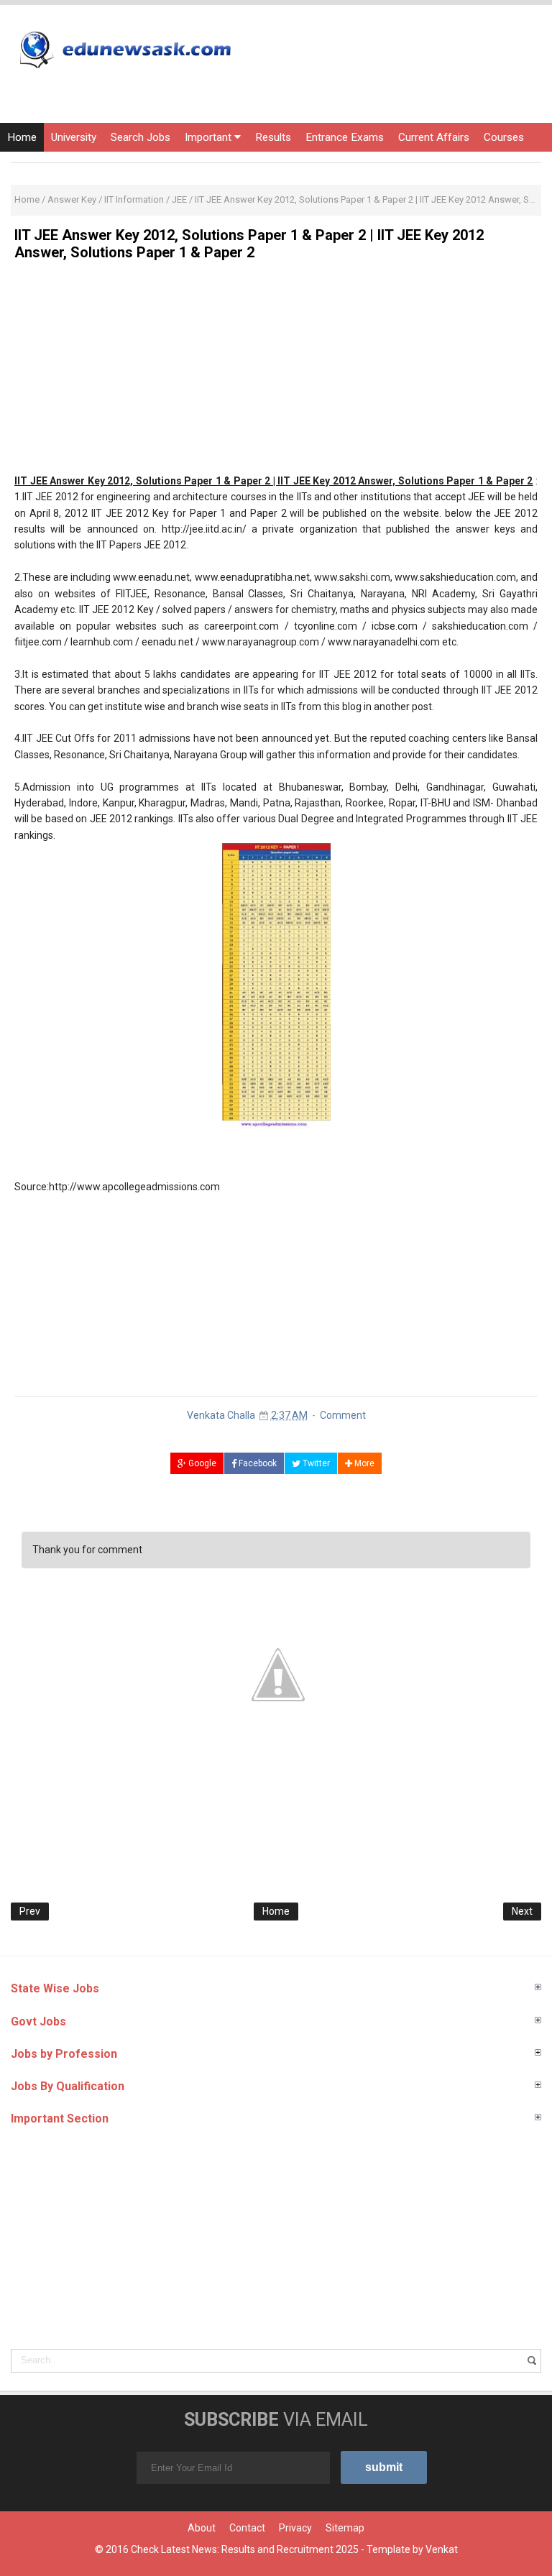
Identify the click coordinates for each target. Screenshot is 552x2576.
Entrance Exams (345, 137)
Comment (343, 1415)
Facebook (257, 1463)
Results (273, 137)
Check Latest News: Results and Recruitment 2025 (245, 2549)
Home (22, 137)
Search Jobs (141, 137)
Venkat (442, 2549)
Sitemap (345, 2528)
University (74, 137)
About (202, 2528)
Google (201, 1463)
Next (522, 1911)
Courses (504, 137)
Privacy (295, 2528)
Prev (30, 1911)
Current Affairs (434, 137)
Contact (247, 2528)
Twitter (315, 1463)
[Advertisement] (276, 372)
